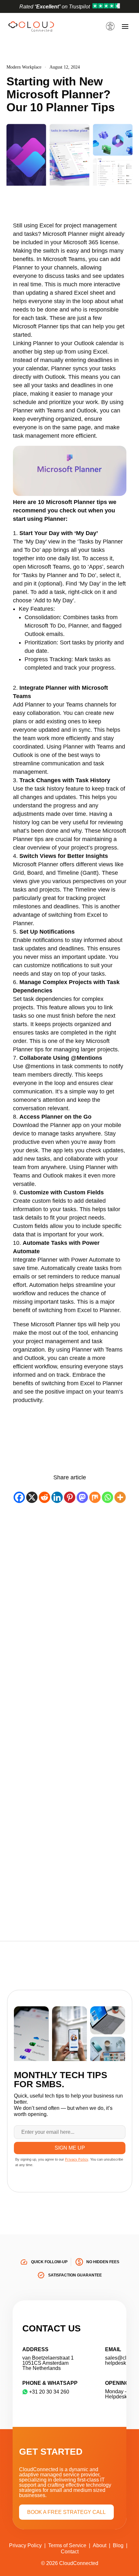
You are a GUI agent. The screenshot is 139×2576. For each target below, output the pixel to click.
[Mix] (95, 1497)
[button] (111, 20)
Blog (118, 2545)
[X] (32, 1497)
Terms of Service (67, 2545)
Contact (70, 2552)
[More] (120, 1497)
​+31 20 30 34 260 (49, 2392)
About (100, 2545)
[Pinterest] (70, 1497)
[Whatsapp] (107, 1497)
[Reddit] (44, 1497)
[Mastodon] (82, 1497)
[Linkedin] (57, 1497)
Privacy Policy (25, 2545)
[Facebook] (19, 1497)
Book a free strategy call (66, 2512)
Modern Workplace (24, 67)
